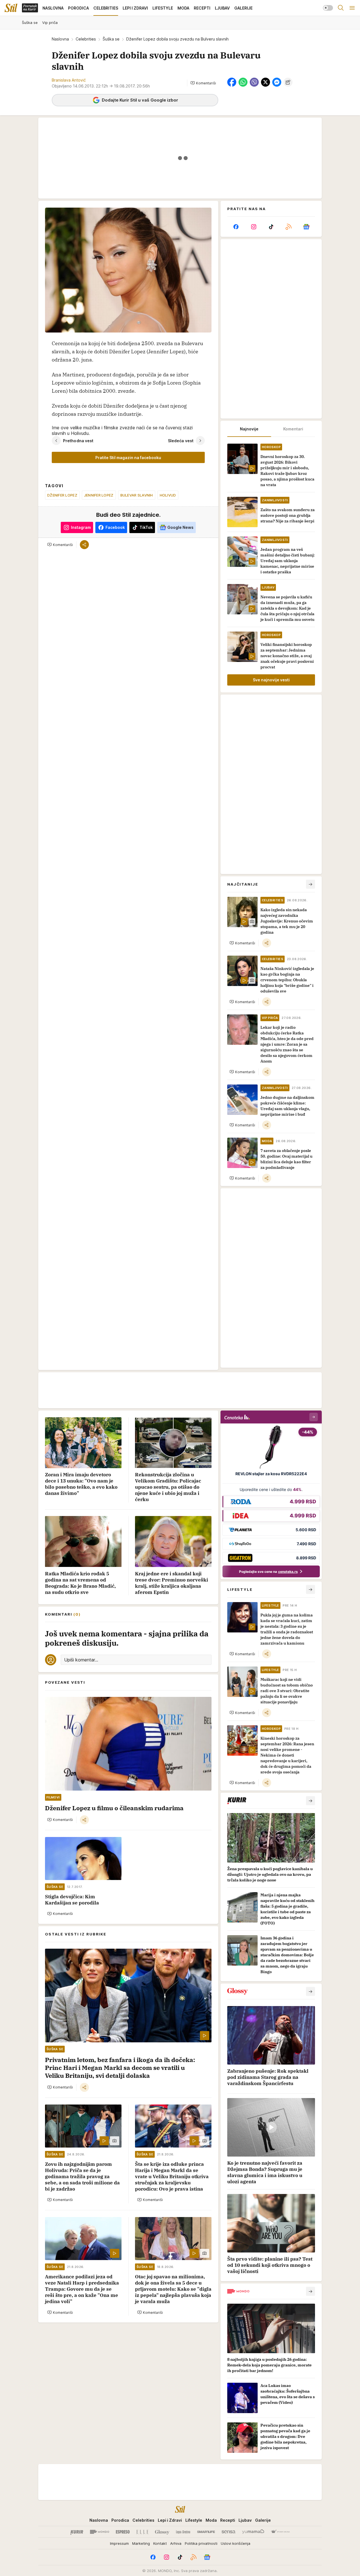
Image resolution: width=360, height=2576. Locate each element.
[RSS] (289, 227)
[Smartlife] (206, 2532)
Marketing (141, 2543)
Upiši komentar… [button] (81, 1660)
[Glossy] (162, 2532)
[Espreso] (123, 2532)
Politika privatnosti (201, 2543)
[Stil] (11, 8)
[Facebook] (236, 227)
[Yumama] (253, 2532)
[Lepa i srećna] (183, 2532)
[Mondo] (100, 2532)
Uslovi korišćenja (236, 2543)
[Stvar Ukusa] (280, 2532)
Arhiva (176, 2543)
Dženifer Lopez (62, 495)
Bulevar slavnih (137, 495)
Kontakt (160, 2543)
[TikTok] (271, 227)
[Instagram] (253, 227)
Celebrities (86, 39)
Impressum (119, 2543)
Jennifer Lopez (99, 495)
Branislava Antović (69, 80)
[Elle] (142, 2532)
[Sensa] (229, 2532)
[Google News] (306, 227)
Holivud (168, 495)
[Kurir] (77, 2532)
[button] (203, 83)
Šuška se (111, 39)
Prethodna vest (78, 441)
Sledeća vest (181, 441)
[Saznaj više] (310, 1801)
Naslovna (60, 39)
